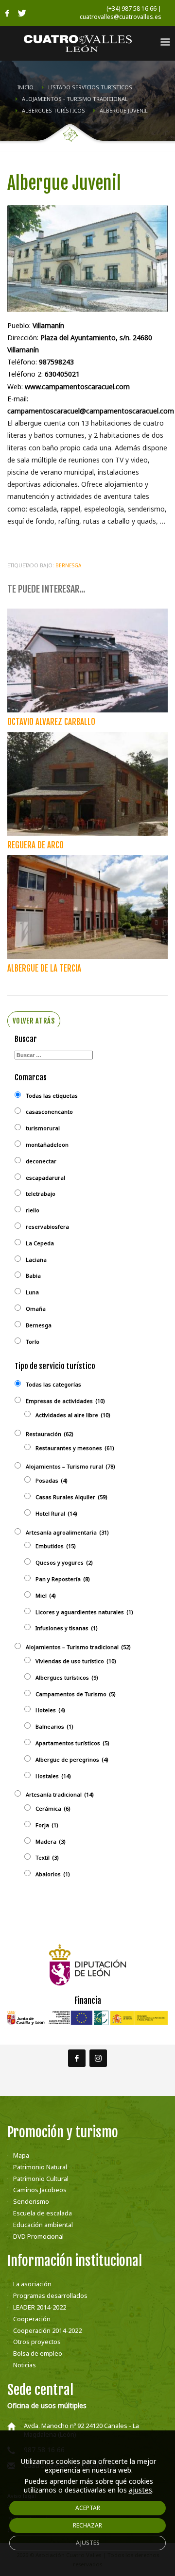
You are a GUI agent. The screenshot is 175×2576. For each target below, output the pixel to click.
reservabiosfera (47, 1227)
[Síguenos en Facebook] (77, 2058)
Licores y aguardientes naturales (84, 1612)
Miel (46, 1595)
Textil (47, 1858)
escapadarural (45, 1178)
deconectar (41, 1161)
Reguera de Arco (35, 845)
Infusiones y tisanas (67, 1628)
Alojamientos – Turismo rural (70, 1466)
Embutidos (56, 1546)
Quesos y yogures (64, 1562)
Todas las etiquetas (52, 1096)
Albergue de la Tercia (44, 968)
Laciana (36, 1260)
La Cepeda (40, 1243)
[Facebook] (7, 13)
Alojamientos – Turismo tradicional (78, 1647)
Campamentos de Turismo (76, 1694)
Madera (51, 1841)
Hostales (53, 1776)
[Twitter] (22, 13)
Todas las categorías (53, 1384)
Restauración (50, 1434)
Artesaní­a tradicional (60, 1794)
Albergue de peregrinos (72, 1759)
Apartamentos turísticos (72, 1743)
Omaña (36, 1309)
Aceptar (88, 2508)
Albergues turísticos (67, 1677)
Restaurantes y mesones (75, 1448)
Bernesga (68, 565)
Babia (33, 1276)
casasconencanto (49, 1112)
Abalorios (53, 1874)
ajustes (140, 2490)
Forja (47, 1825)
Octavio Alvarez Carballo (51, 722)
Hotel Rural (56, 1513)
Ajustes (88, 2543)
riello (33, 1210)
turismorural (43, 1128)
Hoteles (50, 1710)
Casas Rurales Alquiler (71, 1497)
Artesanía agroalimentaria (67, 1532)
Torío (33, 1342)
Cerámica (53, 1808)
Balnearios (54, 1726)
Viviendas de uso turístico (76, 1661)
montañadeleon (47, 1145)
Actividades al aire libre (73, 1415)
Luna (32, 1292)
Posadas (52, 1480)
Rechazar (87, 2525)
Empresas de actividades (65, 1401)
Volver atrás (34, 1021)
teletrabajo (41, 1194)
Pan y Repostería (63, 1579)
